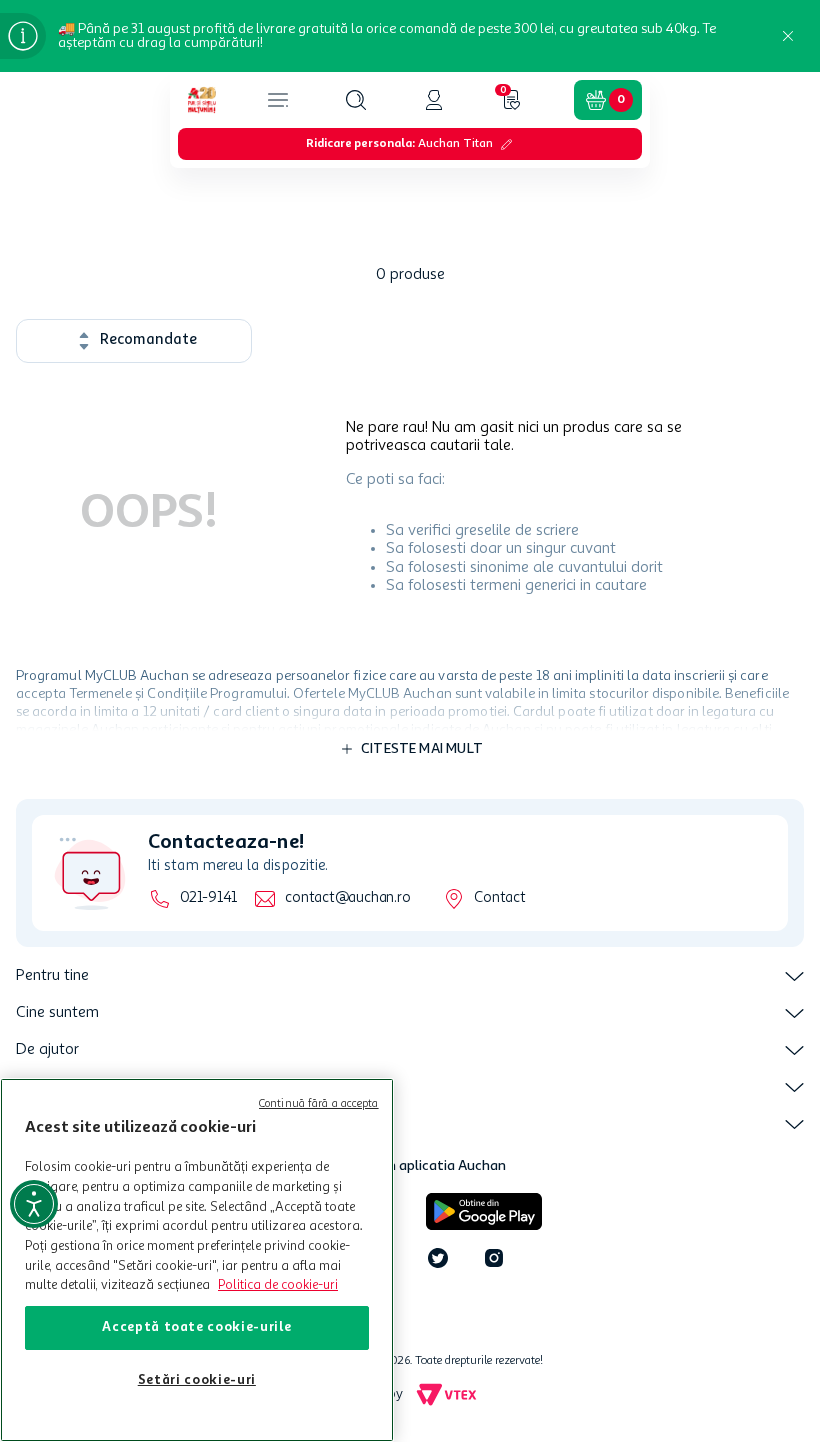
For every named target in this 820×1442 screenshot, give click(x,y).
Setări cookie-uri (197, 1380)
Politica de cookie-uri (278, 1285)
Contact (499, 898)
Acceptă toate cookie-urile (196, 1327)
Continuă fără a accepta (319, 1104)
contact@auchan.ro (347, 898)
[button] (356, 100)
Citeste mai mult (422, 749)
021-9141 (208, 898)
